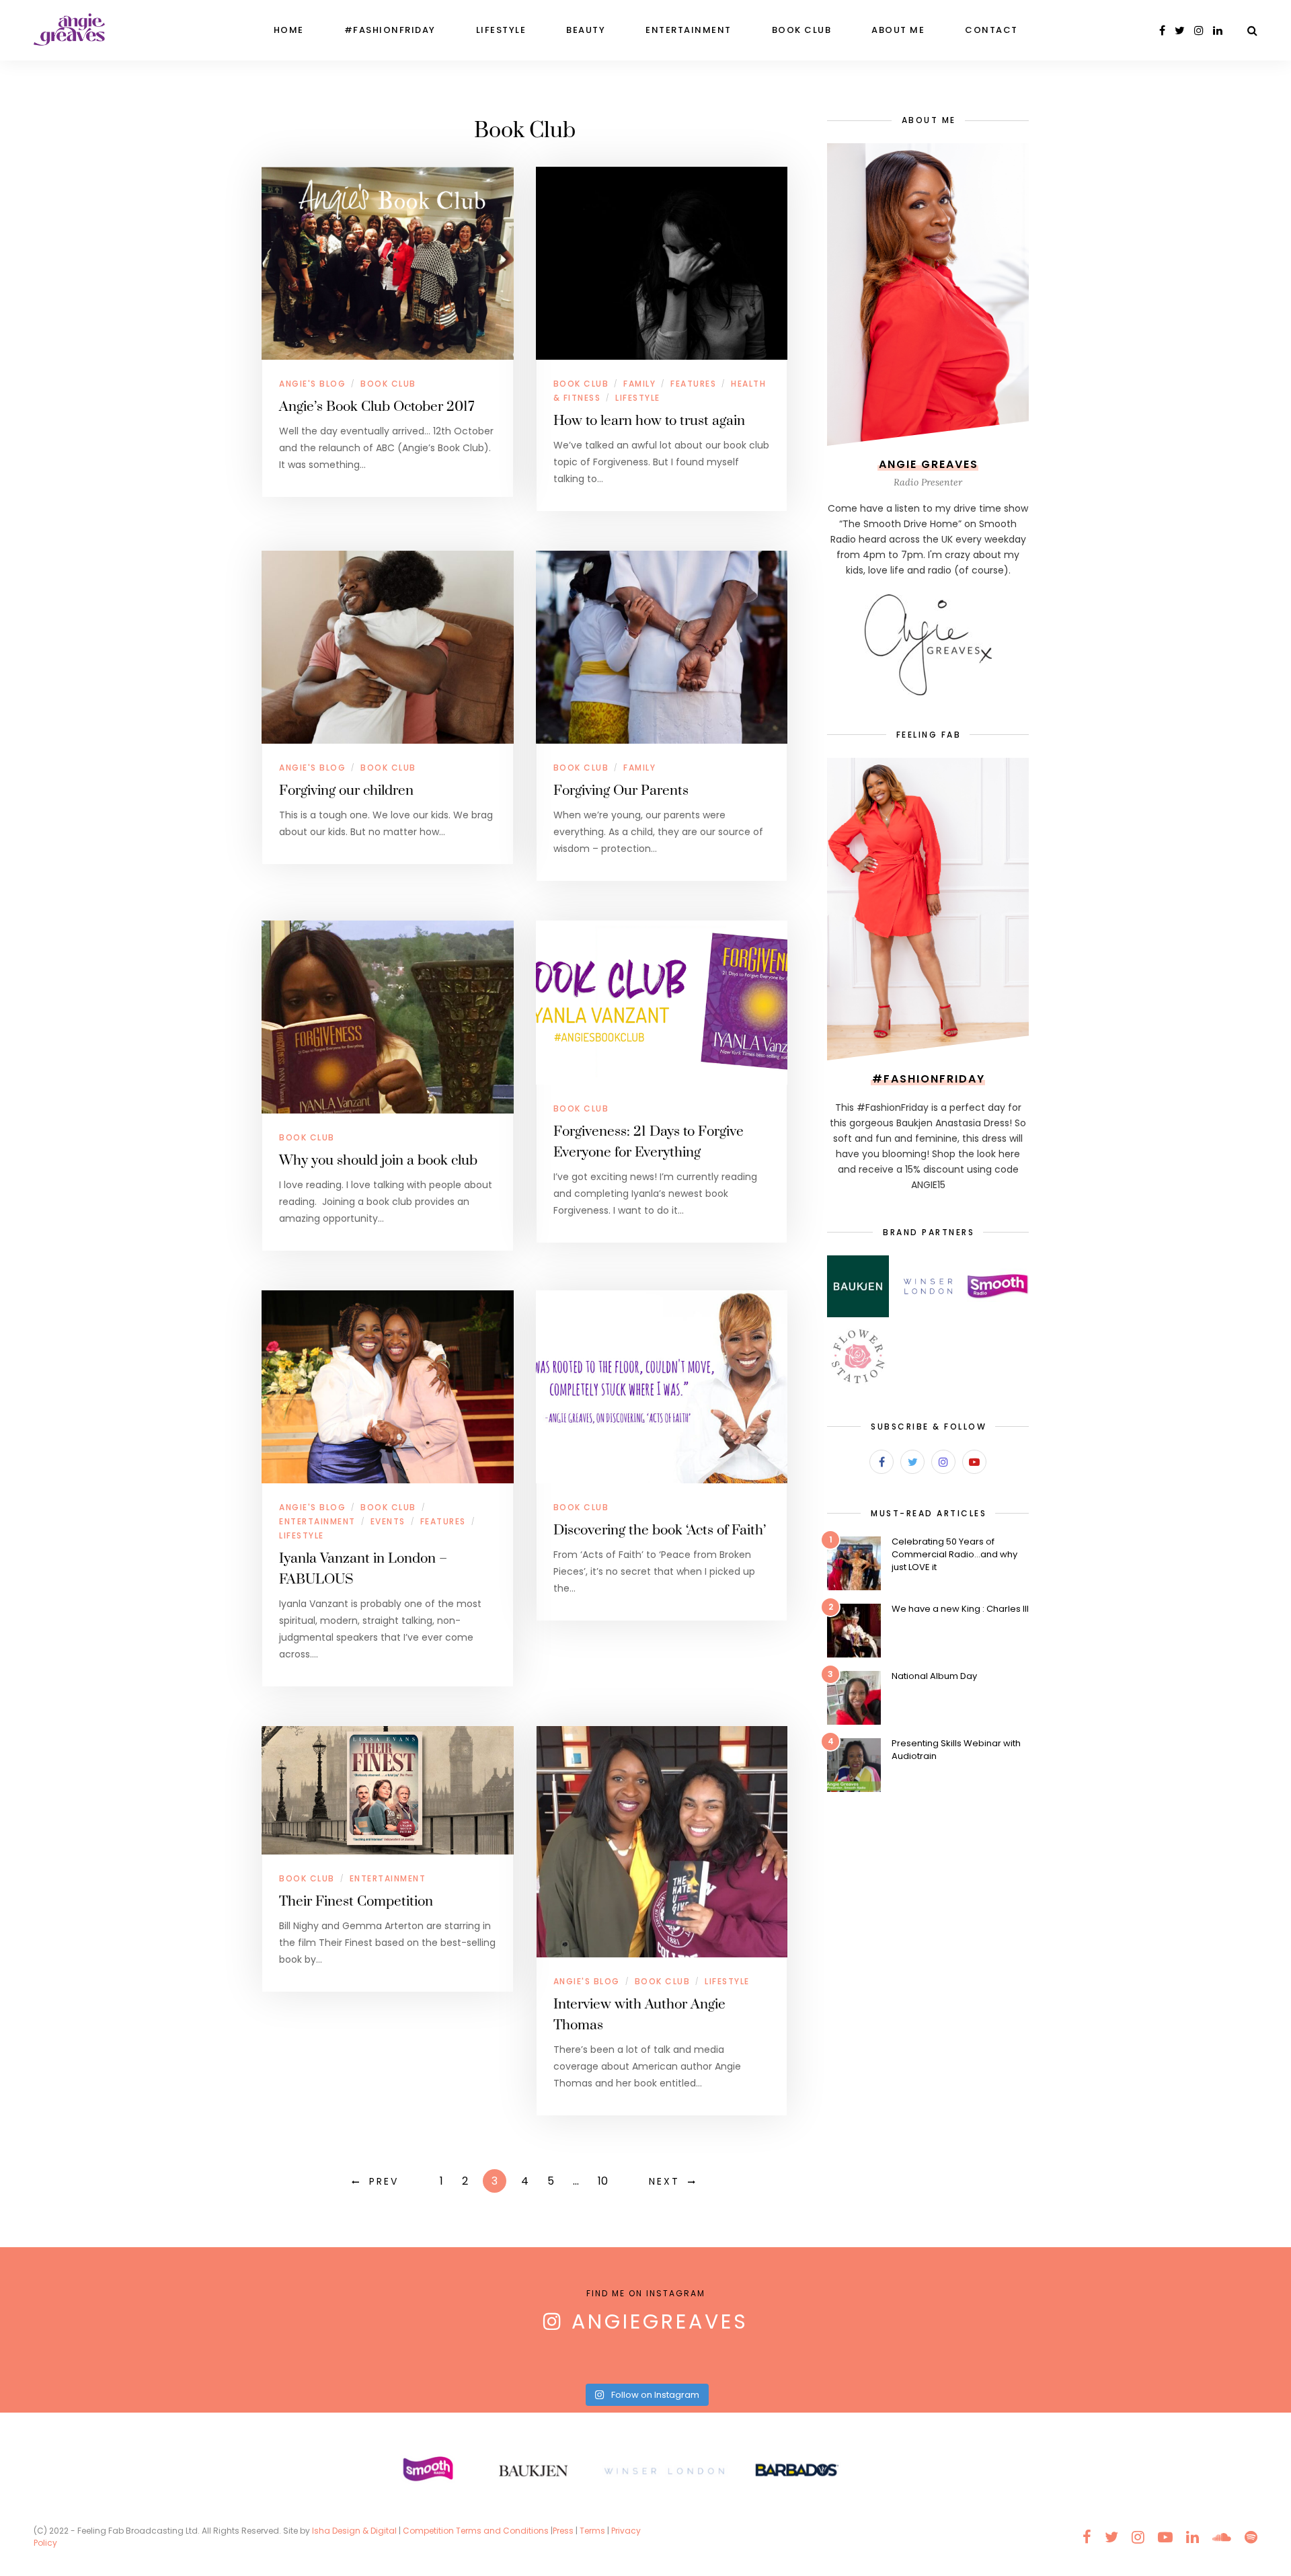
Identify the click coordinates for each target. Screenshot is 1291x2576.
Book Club (802, 30)
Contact (991, 30)
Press (563, 2531)
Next (664, 2181)
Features (693, 384)
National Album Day (934, 1676)
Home (289, 30)
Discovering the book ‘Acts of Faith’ (660, 1530)
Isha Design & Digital (355, 2531)
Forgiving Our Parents (621, 791)
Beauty (586, 30)
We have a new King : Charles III (960, 1609)
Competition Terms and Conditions (476, 2531)
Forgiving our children (346, 791)
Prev (384, 2181)
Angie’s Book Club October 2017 (377, 407)
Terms (592, 2531)
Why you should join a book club (378, 1161)
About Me (898, 30)
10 (603, 2181)
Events (388, 1521)
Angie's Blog (312, 384)
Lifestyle (501, 30)
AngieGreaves (660, 2321)
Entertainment (689, 30)
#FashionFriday (390, 30)
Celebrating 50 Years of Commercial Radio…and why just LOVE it (954, 1554)
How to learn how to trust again (649, 421)
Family (639, 384)
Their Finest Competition (356, 1902)
